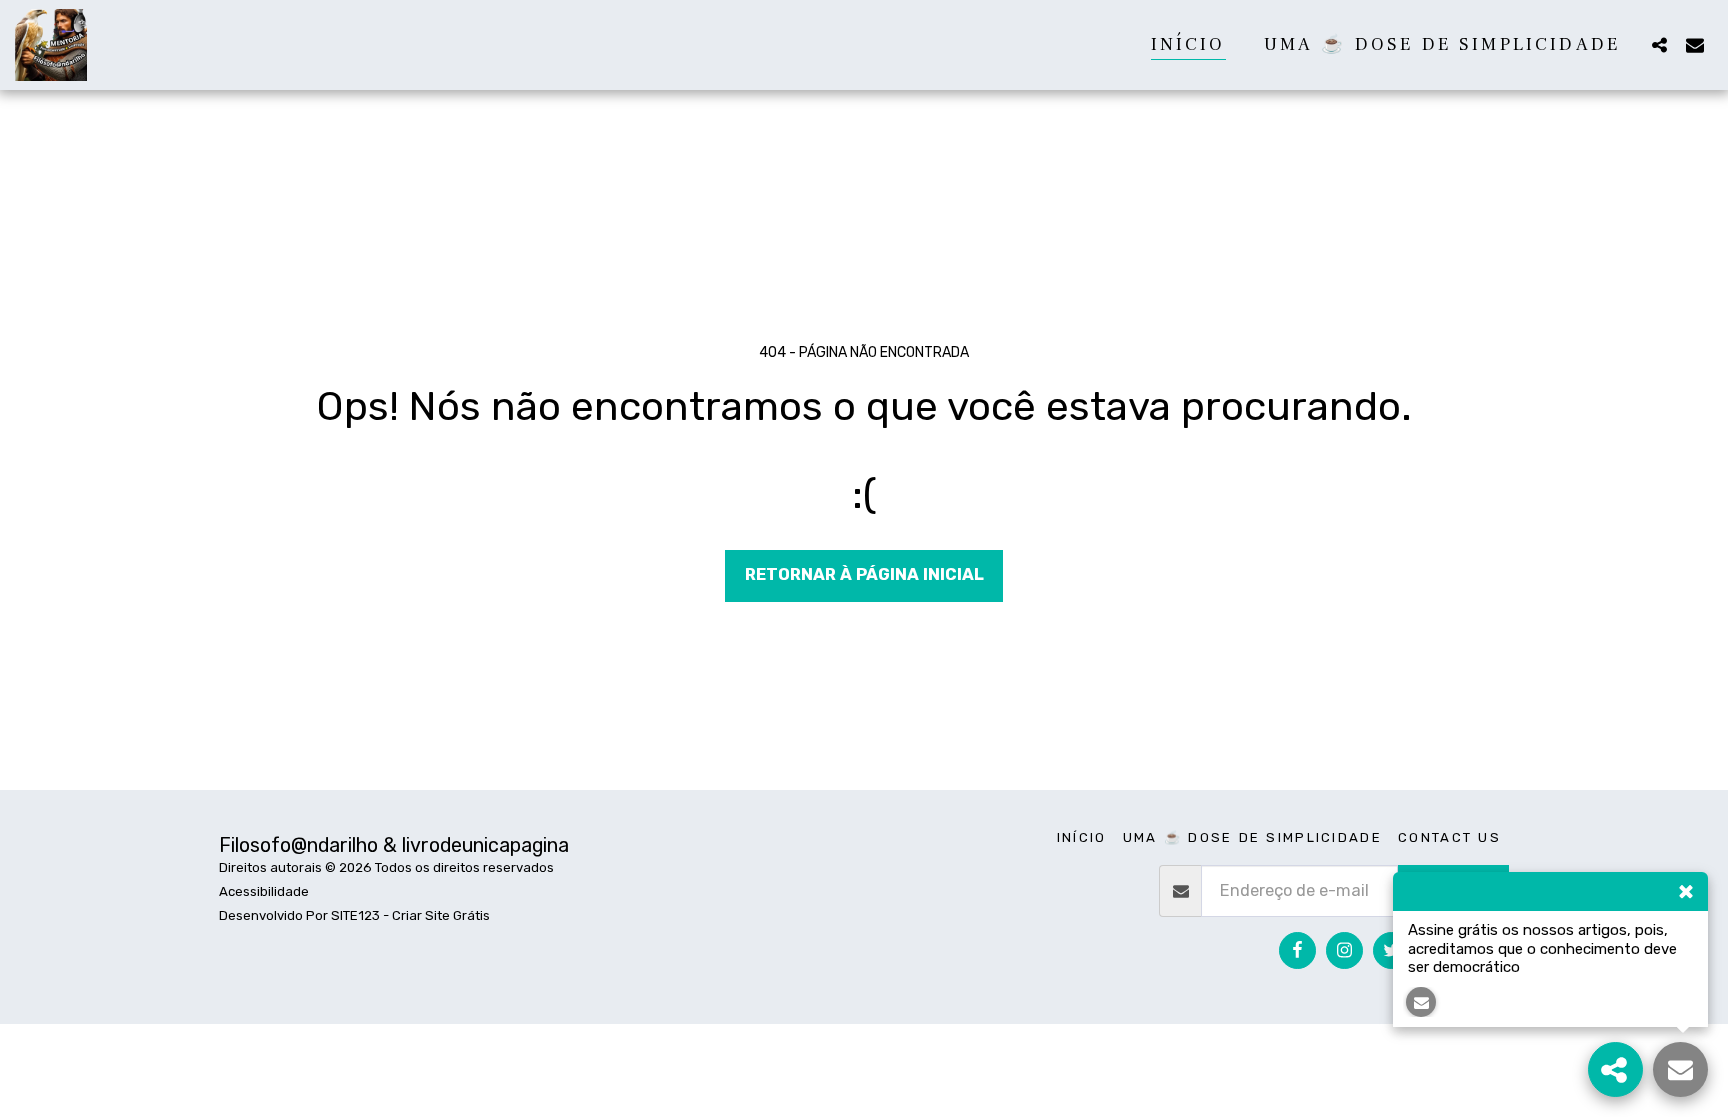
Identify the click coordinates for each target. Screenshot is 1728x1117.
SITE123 (355, 915)
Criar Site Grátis (441, 915)
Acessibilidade (264, 891)
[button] (1659, 44)
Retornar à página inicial (864, 574)
